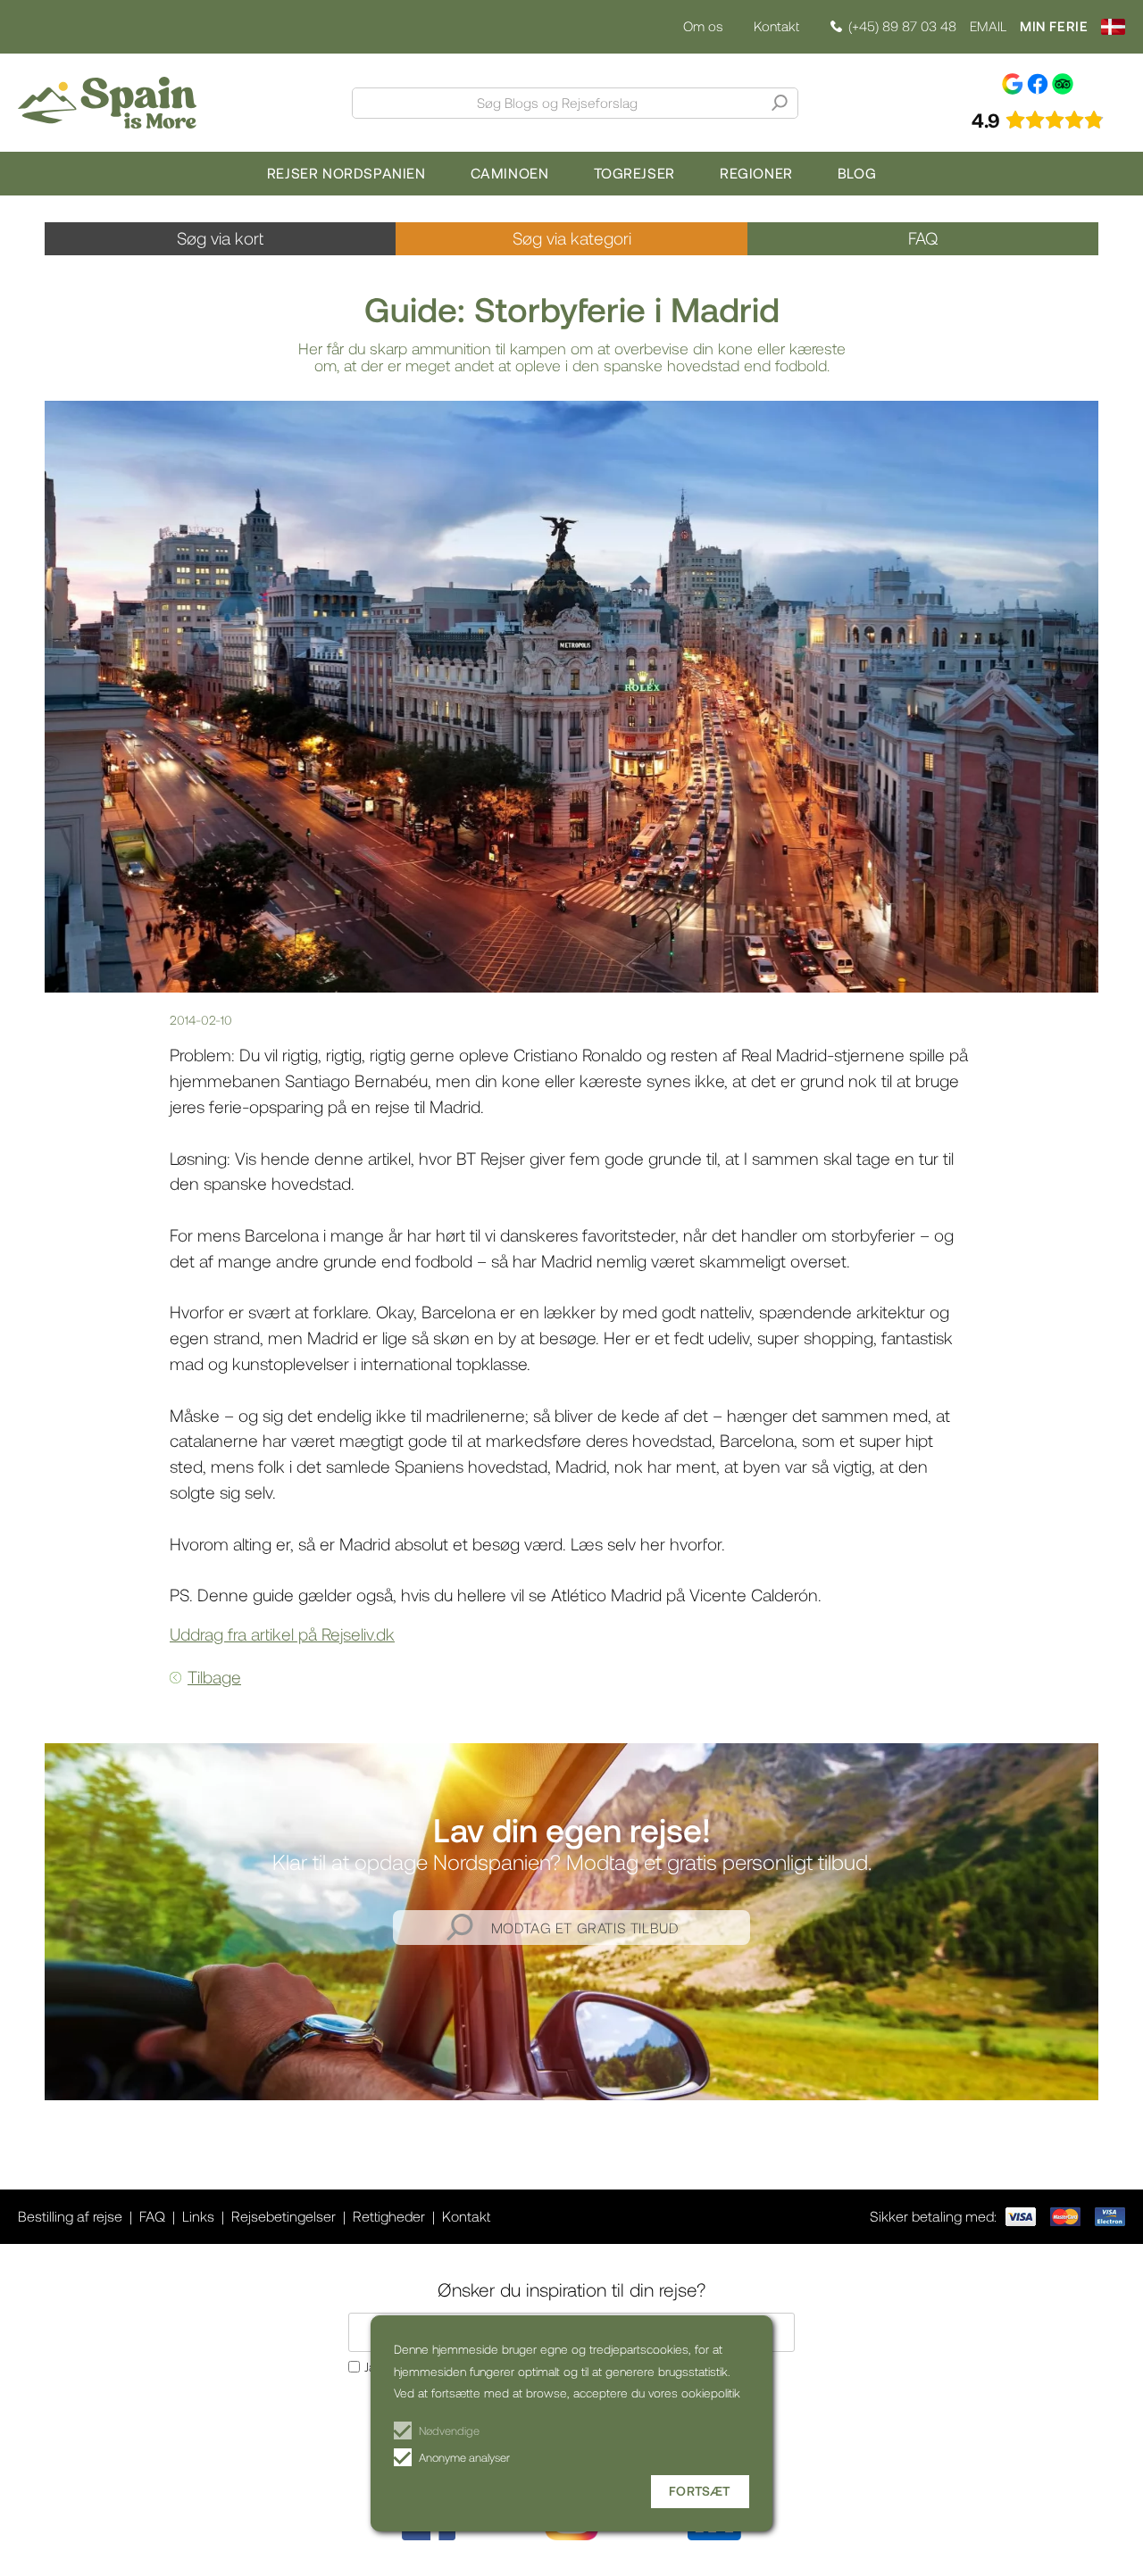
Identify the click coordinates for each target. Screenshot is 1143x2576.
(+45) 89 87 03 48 (902, 26)
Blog (857, 173)
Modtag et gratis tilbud (585, 1928)
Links (198, 2216)
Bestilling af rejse (70, 2216)
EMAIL (988, 26)
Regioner (756, 173)
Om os (703, 26)
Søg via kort (220, 238)
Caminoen (510, 173)
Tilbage (214, 1677)
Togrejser (634, 173)
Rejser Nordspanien (346, 173)
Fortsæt (700, 2491)
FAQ (923, 238)
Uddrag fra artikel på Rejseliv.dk (282, 1634)
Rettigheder (389, 2216)
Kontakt (776, 26)
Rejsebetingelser (284, 2216)
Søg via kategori (572, 238)
